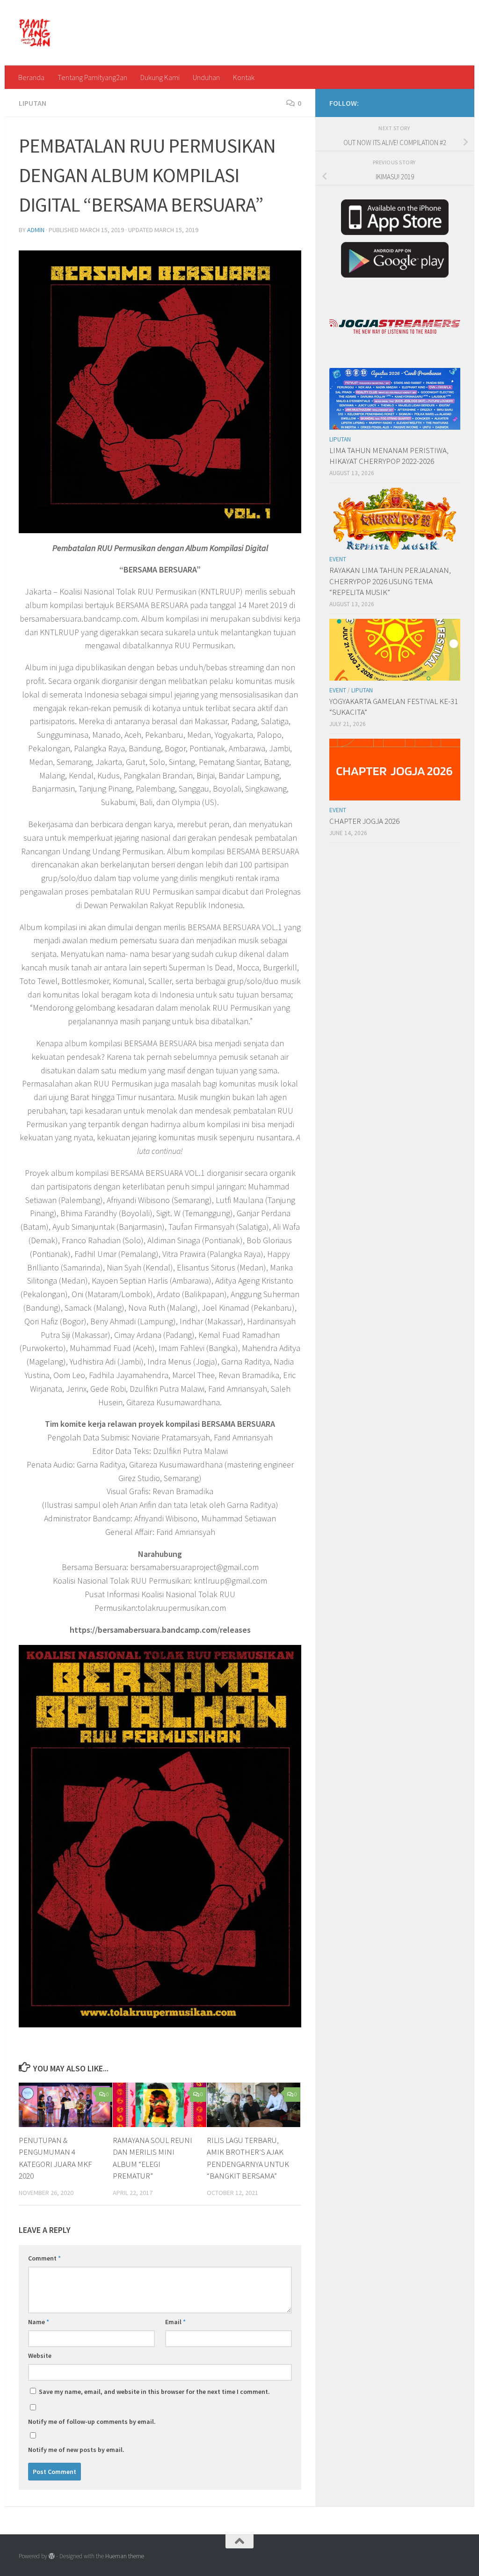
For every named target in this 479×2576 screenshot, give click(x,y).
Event (338, 559)
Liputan (33, 103)
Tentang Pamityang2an (92, 77)
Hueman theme (125, 2556)
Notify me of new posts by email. (76, 2450)
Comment (44, 2258)
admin (36, 230)
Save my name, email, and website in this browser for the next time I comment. (154, 2392)
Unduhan (206, 77)
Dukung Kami (160, 77)
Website (40, 2356)
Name (39, 2322)
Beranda (31, 77)
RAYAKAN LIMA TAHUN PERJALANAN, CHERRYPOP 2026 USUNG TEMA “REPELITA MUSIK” (390, 581)
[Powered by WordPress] (52, 2556)
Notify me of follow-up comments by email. (92, 2422)
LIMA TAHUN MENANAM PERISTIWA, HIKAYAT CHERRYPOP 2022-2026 (389, 456)
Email (175, 2322)
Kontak (244, 77)
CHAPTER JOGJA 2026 (364, 821)
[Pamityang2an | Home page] (35, 33)
